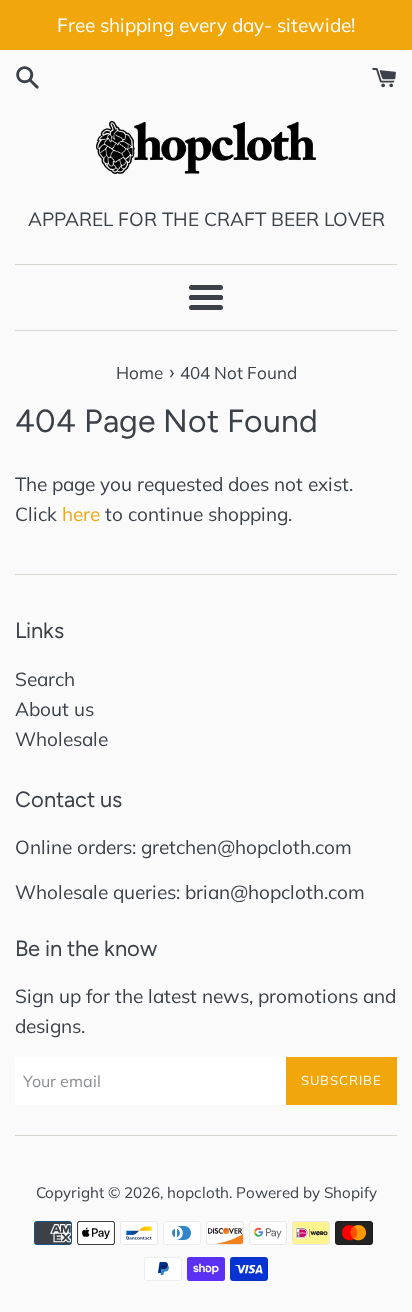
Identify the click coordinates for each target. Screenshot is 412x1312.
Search (45, 679)
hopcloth (198, 1192)
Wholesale (61, 739)
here (81, 514)
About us (54, 709)
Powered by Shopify (306, 1192)
